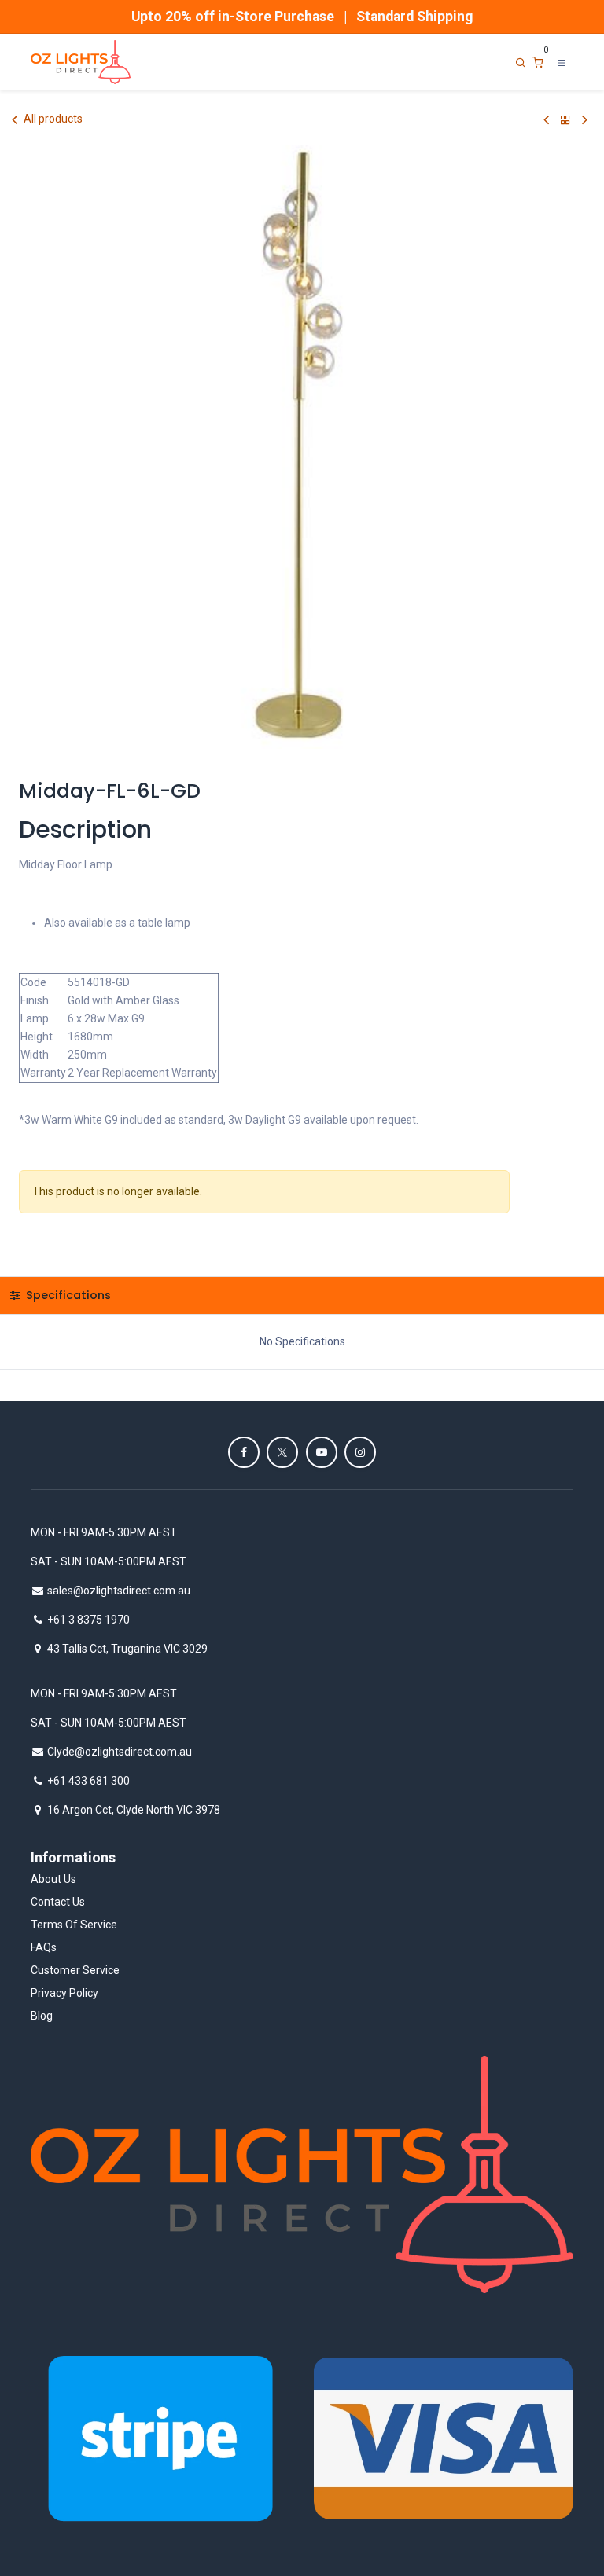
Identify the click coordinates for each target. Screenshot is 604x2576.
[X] (282, 1452)
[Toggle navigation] (562, 62)
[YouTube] (322, 1452)
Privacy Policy (64, 1993)
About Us (53, 1879)
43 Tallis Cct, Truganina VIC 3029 (127, 1649)
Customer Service (75, 1970)
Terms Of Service (74, 1925)
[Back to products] (565, 120)
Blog (42, 2016)
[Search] (521, 62)
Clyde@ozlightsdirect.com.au (120, 1752)
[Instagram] (360, 1452)
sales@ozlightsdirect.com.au (119, 1591)
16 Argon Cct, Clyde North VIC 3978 (134, 1810)
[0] (538, 62)
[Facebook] (244, 1452)
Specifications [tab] (67, 1295)
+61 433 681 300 (88, 1781)
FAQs (44, 1947)
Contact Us (58, 1902)
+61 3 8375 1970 (88, 1620)
